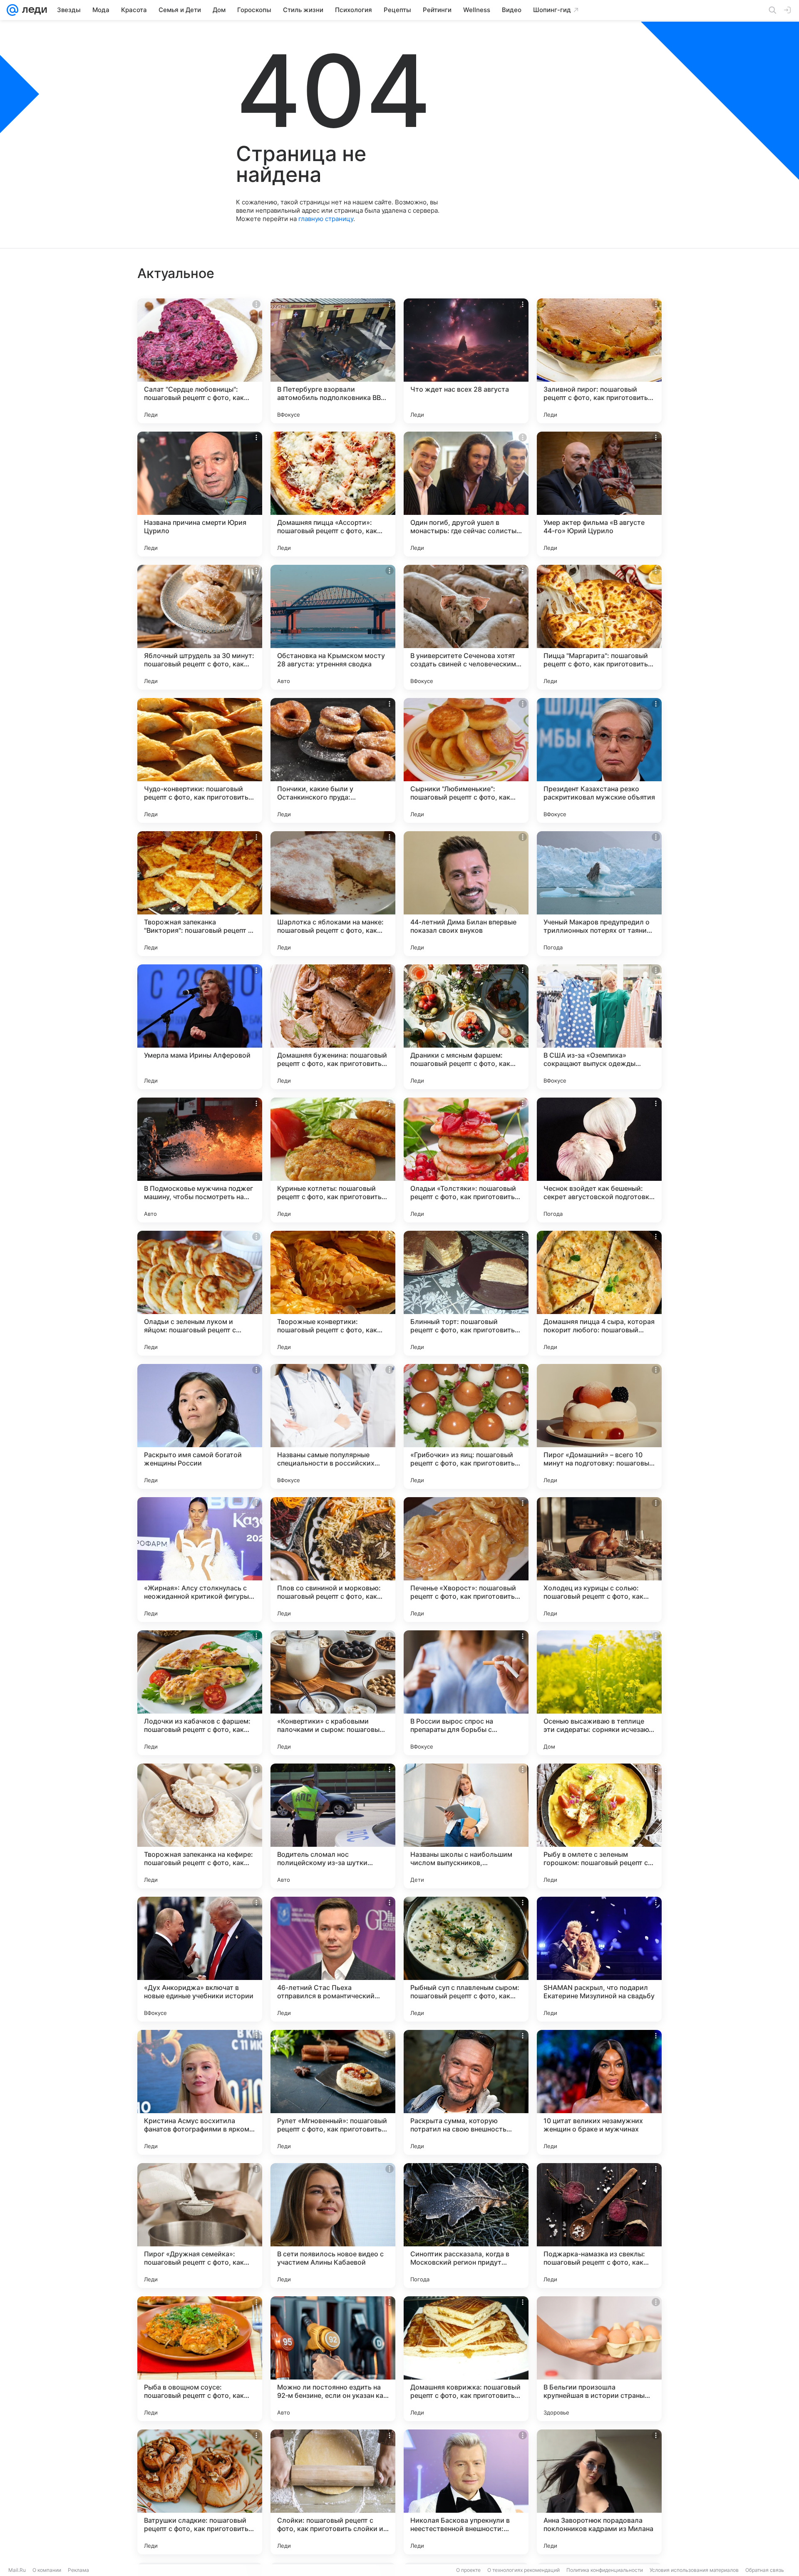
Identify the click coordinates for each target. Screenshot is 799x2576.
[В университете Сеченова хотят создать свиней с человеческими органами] (466, 627)
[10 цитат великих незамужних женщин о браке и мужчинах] (599, 2092)
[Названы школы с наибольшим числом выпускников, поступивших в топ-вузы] (466, 1826)
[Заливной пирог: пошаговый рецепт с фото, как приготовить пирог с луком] (599, 361)
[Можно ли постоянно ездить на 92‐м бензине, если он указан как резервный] (333, 2359)
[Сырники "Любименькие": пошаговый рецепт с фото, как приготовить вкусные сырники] (466, 760)
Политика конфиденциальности (605, 2570)
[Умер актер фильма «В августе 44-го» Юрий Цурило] (599, 494)
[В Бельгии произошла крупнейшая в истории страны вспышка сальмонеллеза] (599, 2359)
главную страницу (326, 219)
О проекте (468, 2570)
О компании (47, 2570)
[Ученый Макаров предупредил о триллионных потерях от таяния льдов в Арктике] (599, 894)
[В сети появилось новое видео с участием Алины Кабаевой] (333, 2226)
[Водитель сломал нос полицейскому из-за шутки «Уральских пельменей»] (333, 1826)
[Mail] (12, 10)
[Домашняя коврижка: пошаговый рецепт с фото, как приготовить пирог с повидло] (466, 2359)
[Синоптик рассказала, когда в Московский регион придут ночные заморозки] (466, 2226)
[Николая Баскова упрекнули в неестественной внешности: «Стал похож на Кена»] (466, 2492)
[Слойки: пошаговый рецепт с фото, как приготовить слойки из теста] (333, 2492)
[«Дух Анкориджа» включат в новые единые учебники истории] (200, 1959)
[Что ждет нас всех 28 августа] (466, 361)
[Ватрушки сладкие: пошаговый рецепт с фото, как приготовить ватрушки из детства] (200, 2492)
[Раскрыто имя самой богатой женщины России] (200, 1426)
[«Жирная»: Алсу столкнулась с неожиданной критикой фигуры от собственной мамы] (200, 1560)
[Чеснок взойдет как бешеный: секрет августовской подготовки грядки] (599, 1160)
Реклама (78, 2570)
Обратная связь (765, 2570)
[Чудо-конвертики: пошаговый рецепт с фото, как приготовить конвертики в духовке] (200, 760)
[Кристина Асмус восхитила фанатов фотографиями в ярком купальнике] (200, 2092)
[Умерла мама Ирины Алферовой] (200, 1027)
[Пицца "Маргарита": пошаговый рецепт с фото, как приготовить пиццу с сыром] (599, 627)
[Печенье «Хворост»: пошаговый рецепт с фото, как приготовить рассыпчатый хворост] (466, 1560)
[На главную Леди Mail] (33, 10)
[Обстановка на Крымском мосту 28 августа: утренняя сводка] (333, 627)
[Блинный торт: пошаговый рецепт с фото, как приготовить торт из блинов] (466, 1293)
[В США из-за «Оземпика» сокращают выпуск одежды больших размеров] (599, 1027)
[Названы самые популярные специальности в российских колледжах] (333, 1426)
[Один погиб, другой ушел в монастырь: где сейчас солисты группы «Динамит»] (466, 494)
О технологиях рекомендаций (524, 2570)
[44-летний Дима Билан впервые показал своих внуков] (466, 894)
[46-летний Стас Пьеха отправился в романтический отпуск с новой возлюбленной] (333, 1959)
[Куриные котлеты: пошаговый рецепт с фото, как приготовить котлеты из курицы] (333, 1160)
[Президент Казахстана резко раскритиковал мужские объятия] (599, 760)
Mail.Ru (17, 2570)
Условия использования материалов (694, 2570)
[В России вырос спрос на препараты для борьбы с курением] (466, 1693)
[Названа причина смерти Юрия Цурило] (200, 494)
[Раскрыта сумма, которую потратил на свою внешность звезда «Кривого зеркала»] (466, 2092)
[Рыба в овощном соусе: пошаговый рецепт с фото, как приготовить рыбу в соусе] (200, 2359)
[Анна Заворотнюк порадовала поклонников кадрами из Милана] (599, 2492)
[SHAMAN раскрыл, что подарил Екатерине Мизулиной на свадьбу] (599, 1959)
